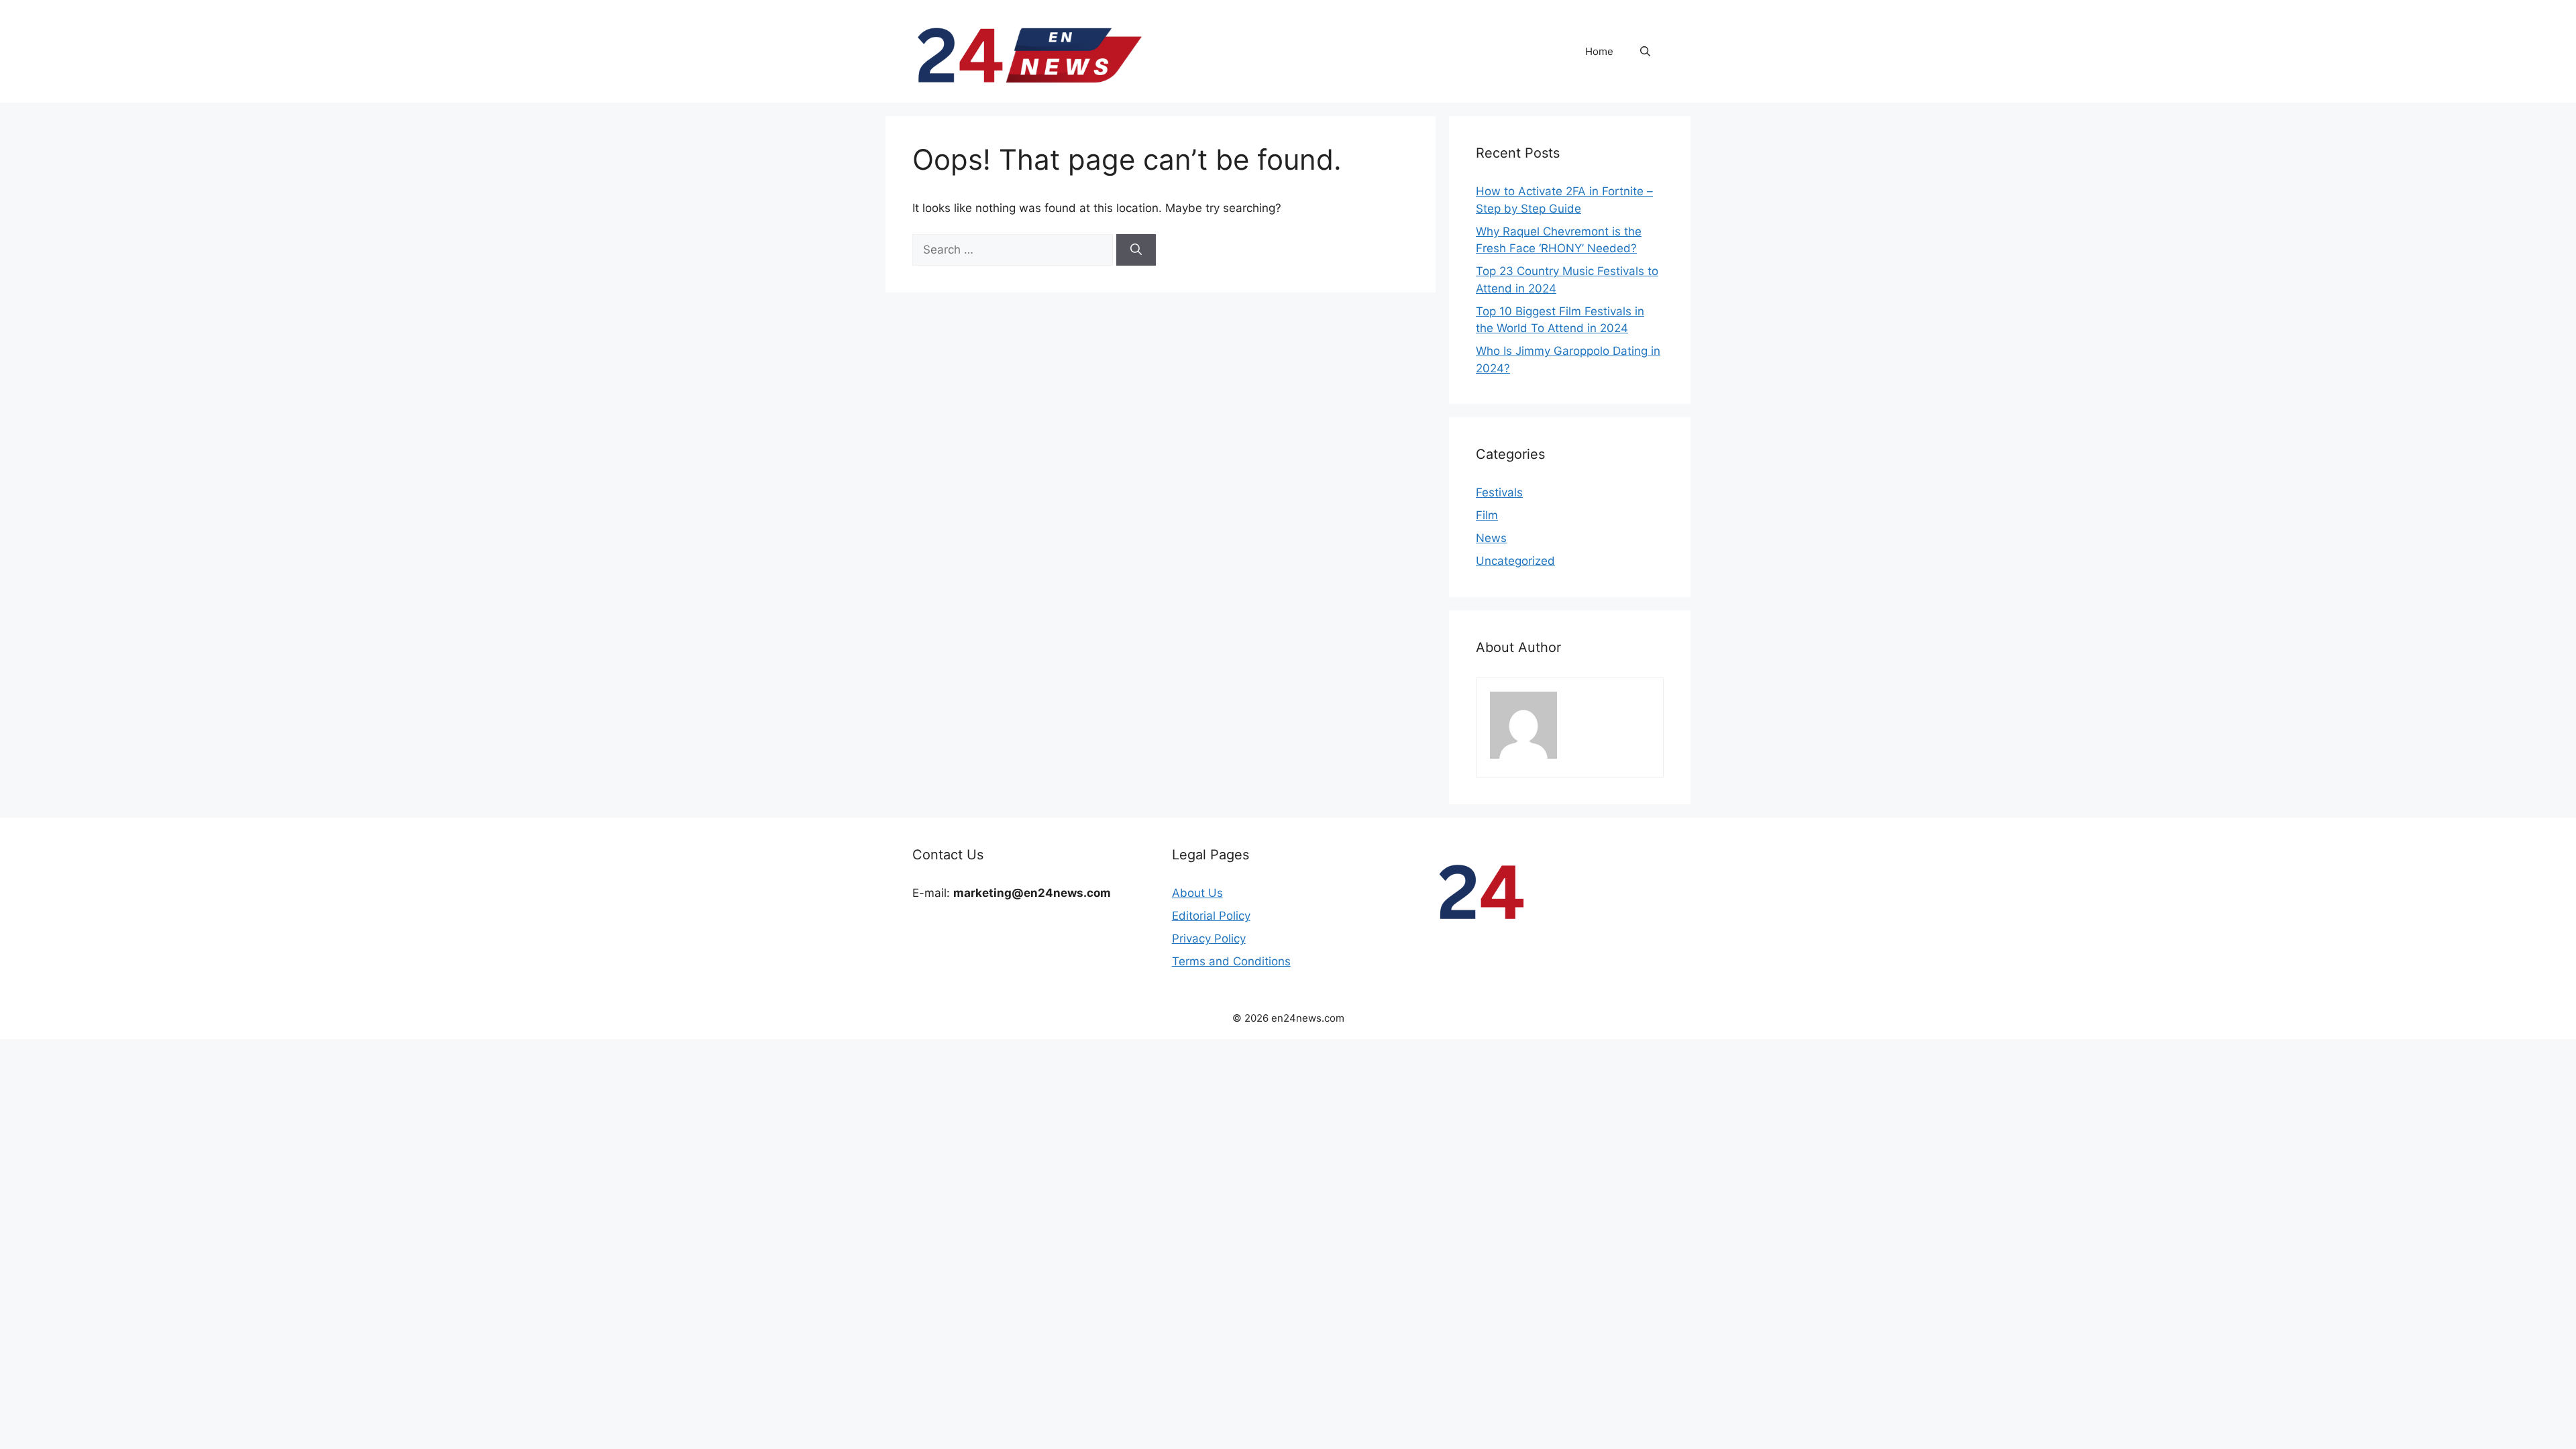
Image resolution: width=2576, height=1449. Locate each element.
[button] (1645, 52)
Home (1599, 51)
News (1491, 538)
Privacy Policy (1209, 938)
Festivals (1499, 492)
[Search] (1136, 250)
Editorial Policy (1211, 916)
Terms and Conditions (1231, 961)
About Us (1197, 893)
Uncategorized (1515, 561)
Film (1487, 515)
